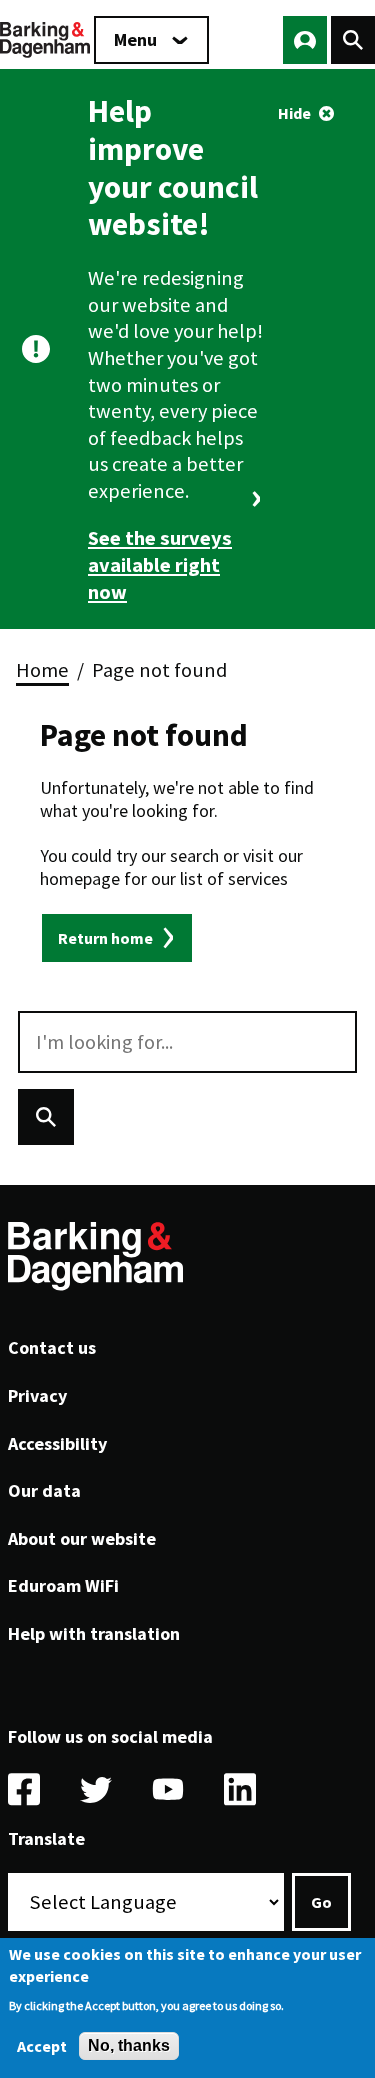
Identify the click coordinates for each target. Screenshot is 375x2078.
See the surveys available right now (160, 564)
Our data (44, 1490)
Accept (42, 2046)
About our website (82, 1538)
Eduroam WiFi (63, 1585)
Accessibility (57, 1443)
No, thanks (129, 2045)
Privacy (37, 1395)
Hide (294, 113)
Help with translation (94, 1633)
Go (321, 1902)
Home (42, 670)
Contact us (52, 1347)
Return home (105, 938)
